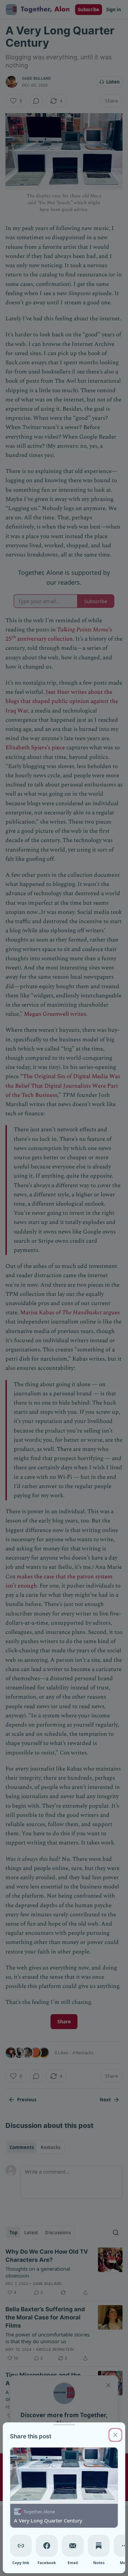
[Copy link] (21, 2546)
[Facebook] (47, 2546)
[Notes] (99, 2546)
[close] (115, 2435)
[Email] (73, 2546)
